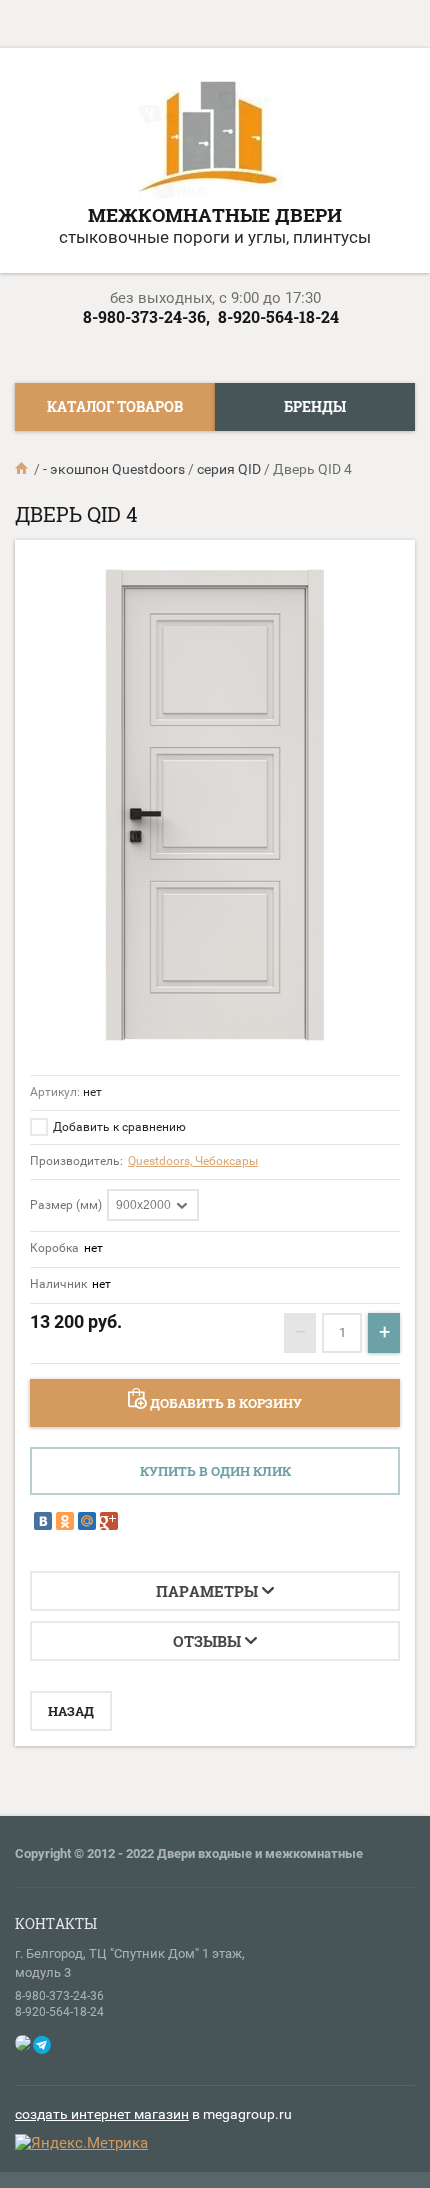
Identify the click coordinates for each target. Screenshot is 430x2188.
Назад (71, 1711)
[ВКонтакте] (43, 1521)
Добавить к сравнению (118, 1127)
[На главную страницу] (210, 138)
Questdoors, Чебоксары (193, 1161)
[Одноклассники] (65, 1521)
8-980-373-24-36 (59, 1996)
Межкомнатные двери (215, 214)
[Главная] (23, 469)
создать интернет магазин (102, 2114)
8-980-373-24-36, (146, 316)
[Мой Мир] (87, 1521)
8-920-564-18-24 (278, 316)
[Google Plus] (109, 1521)
